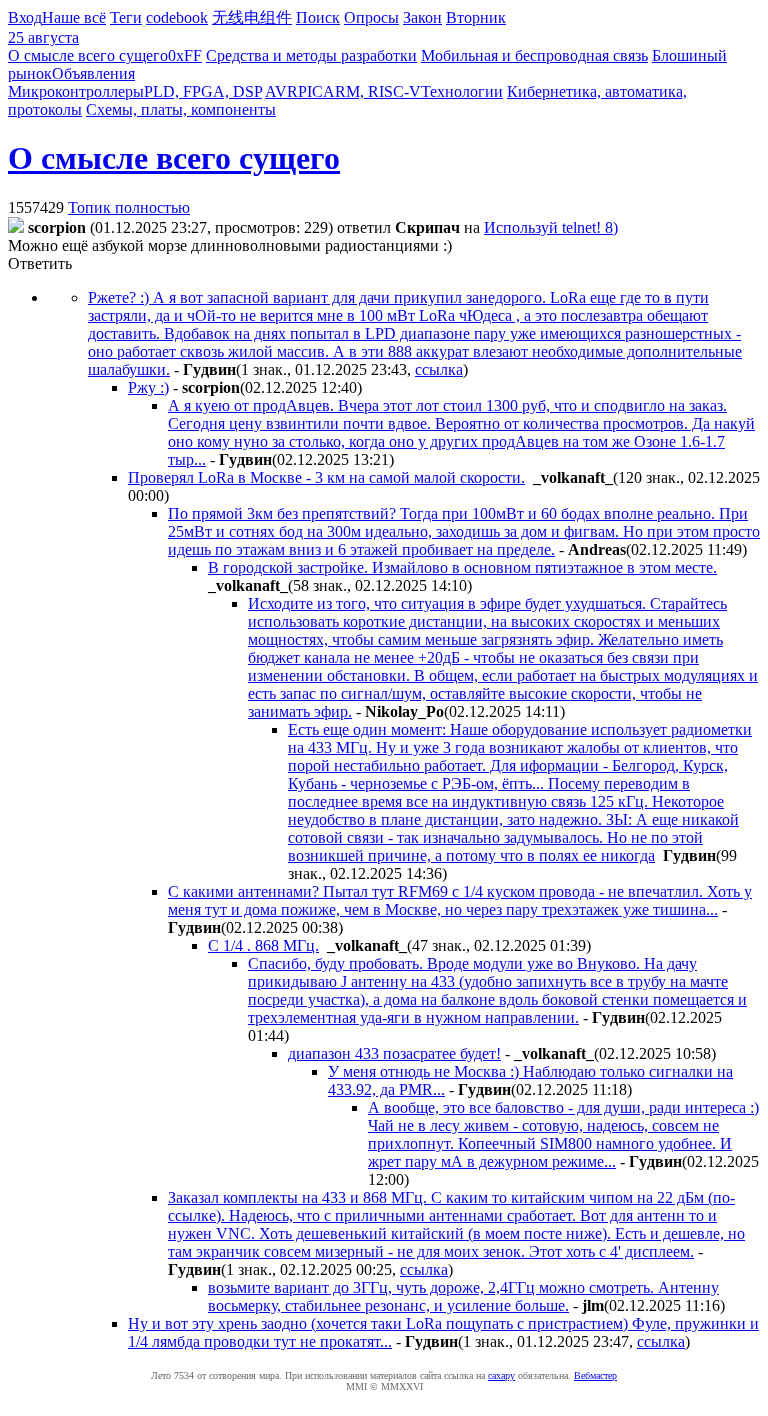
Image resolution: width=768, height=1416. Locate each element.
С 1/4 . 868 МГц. (263, 945)
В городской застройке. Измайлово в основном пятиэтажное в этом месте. (462, 567)
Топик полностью (129, 207)
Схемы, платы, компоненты (181, 109)
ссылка (439, 369)
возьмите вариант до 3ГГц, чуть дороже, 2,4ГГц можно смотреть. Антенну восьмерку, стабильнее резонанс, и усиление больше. (463, 1296)
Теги (126, 17)
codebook (177, 17)
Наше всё (74, 17)
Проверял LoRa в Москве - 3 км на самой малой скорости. (326, 477)
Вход (25, 17)
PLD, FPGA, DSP (203, 91)
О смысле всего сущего (88, 55)
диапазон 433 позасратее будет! (394, 1053)
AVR (281, 91)
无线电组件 (252, 17)
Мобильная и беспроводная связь (534, 55)
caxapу (501, 1375)
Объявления (93, 73)
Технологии (462, 91)
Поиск (318, 17)
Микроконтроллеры (76, 91)
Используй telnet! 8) (551, 227)
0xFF (185, 55)
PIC (310, 91)
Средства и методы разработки (311, 55)
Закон (422, 17)
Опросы (371, 17)
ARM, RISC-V (372, 91)
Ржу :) (148, 387)
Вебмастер (595, 1375)
